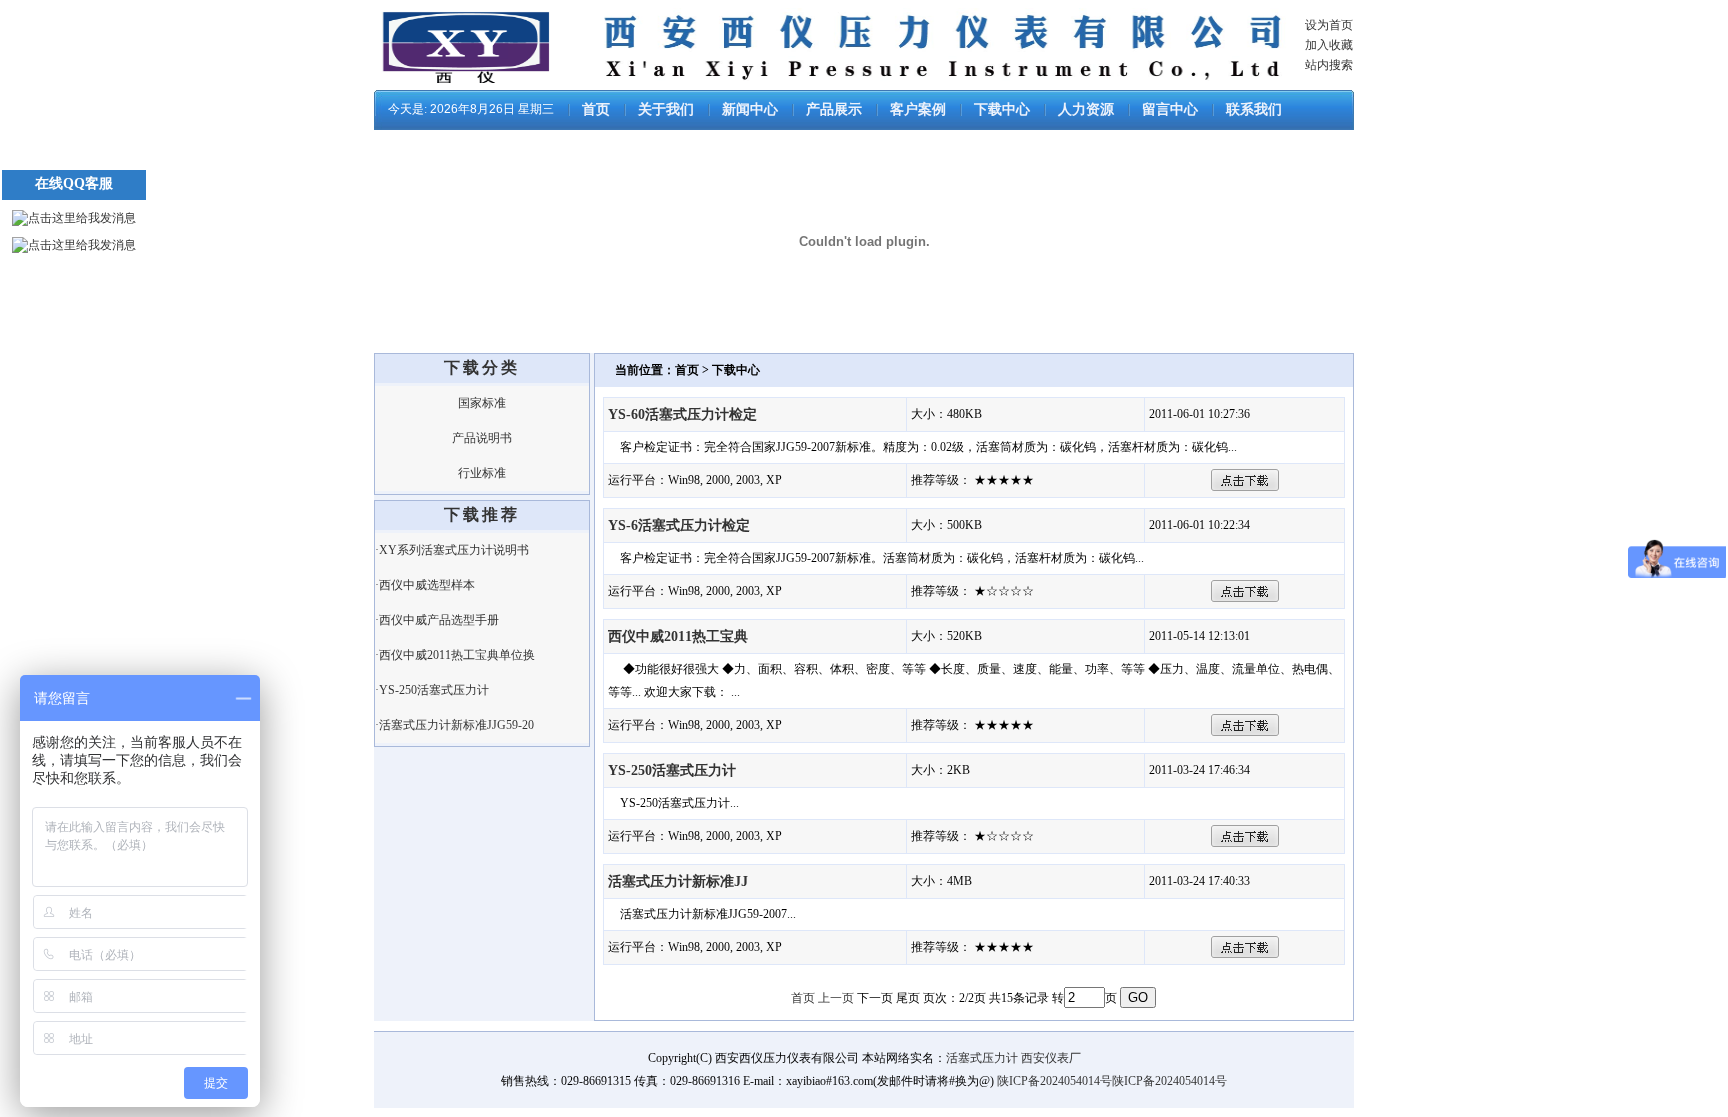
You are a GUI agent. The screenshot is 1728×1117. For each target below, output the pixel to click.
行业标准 (482, 473)
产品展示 (834, 109)
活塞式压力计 (982, 1058)
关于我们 (666, 109)
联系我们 (1254, 109)
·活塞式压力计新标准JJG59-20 (454, 725)
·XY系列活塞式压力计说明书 (452, 550)
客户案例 (918, 109)
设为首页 (1329, 25)
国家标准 (482, 403)
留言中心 (1170, 109)
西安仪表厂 (1051, 1058)
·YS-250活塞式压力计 (432, 690)
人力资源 (1086, 109)
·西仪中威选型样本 (425, 585)
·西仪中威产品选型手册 (437, 620)
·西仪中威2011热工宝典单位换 (455, 655)
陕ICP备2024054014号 (1054, 1081)
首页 (596, 109)
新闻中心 (750, 109)
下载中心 (1002, 109)
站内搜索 (1329, 65)
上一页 (836, 998)
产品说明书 (482, 438)
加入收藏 (1329, 45)
